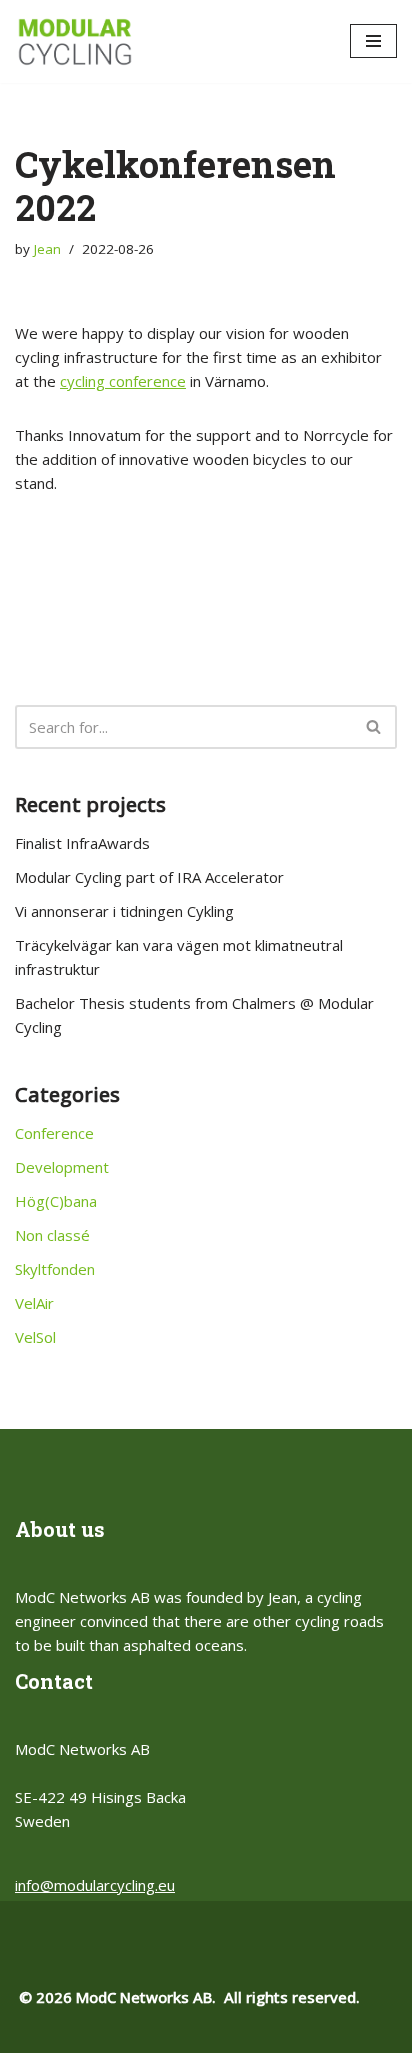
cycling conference (123, 381)
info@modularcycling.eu (95, 1885)
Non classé (52, 1235)
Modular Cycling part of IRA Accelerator (149, 877)
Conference (54, 1133)
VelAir (34, 1303)
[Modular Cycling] (75, 41)
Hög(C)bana (56, 1201)
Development (62, 1167)
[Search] (374, 727)
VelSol (35, 1337)
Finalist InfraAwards (82, 843)
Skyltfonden (55, 1269)
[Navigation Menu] (373, 41)
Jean (47, 249)
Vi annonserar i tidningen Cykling (124, 911)
